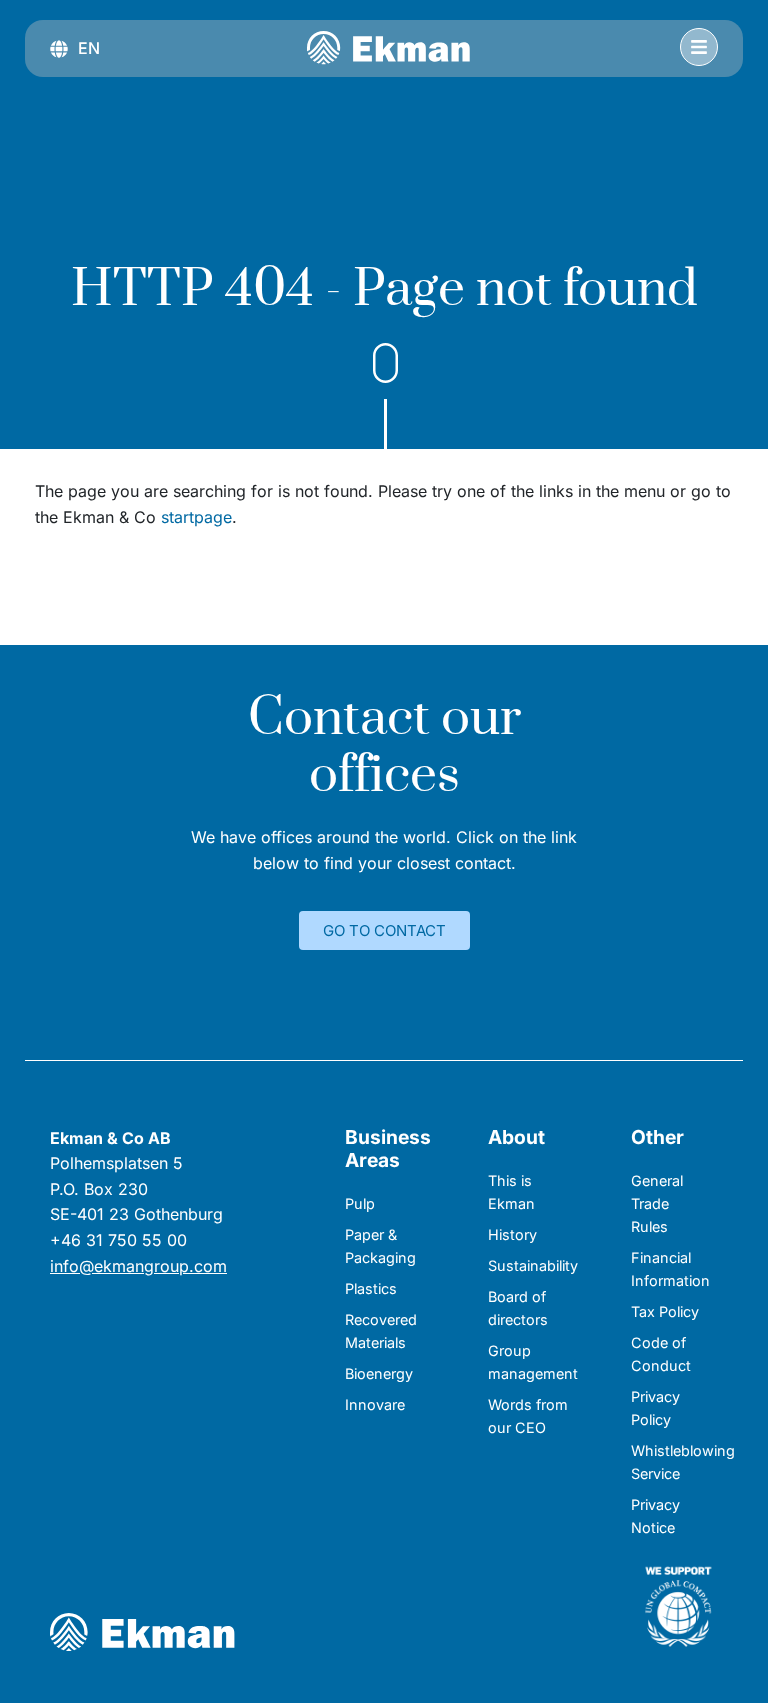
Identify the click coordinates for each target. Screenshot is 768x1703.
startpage (196, 517)
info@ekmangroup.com (138, 1266)
